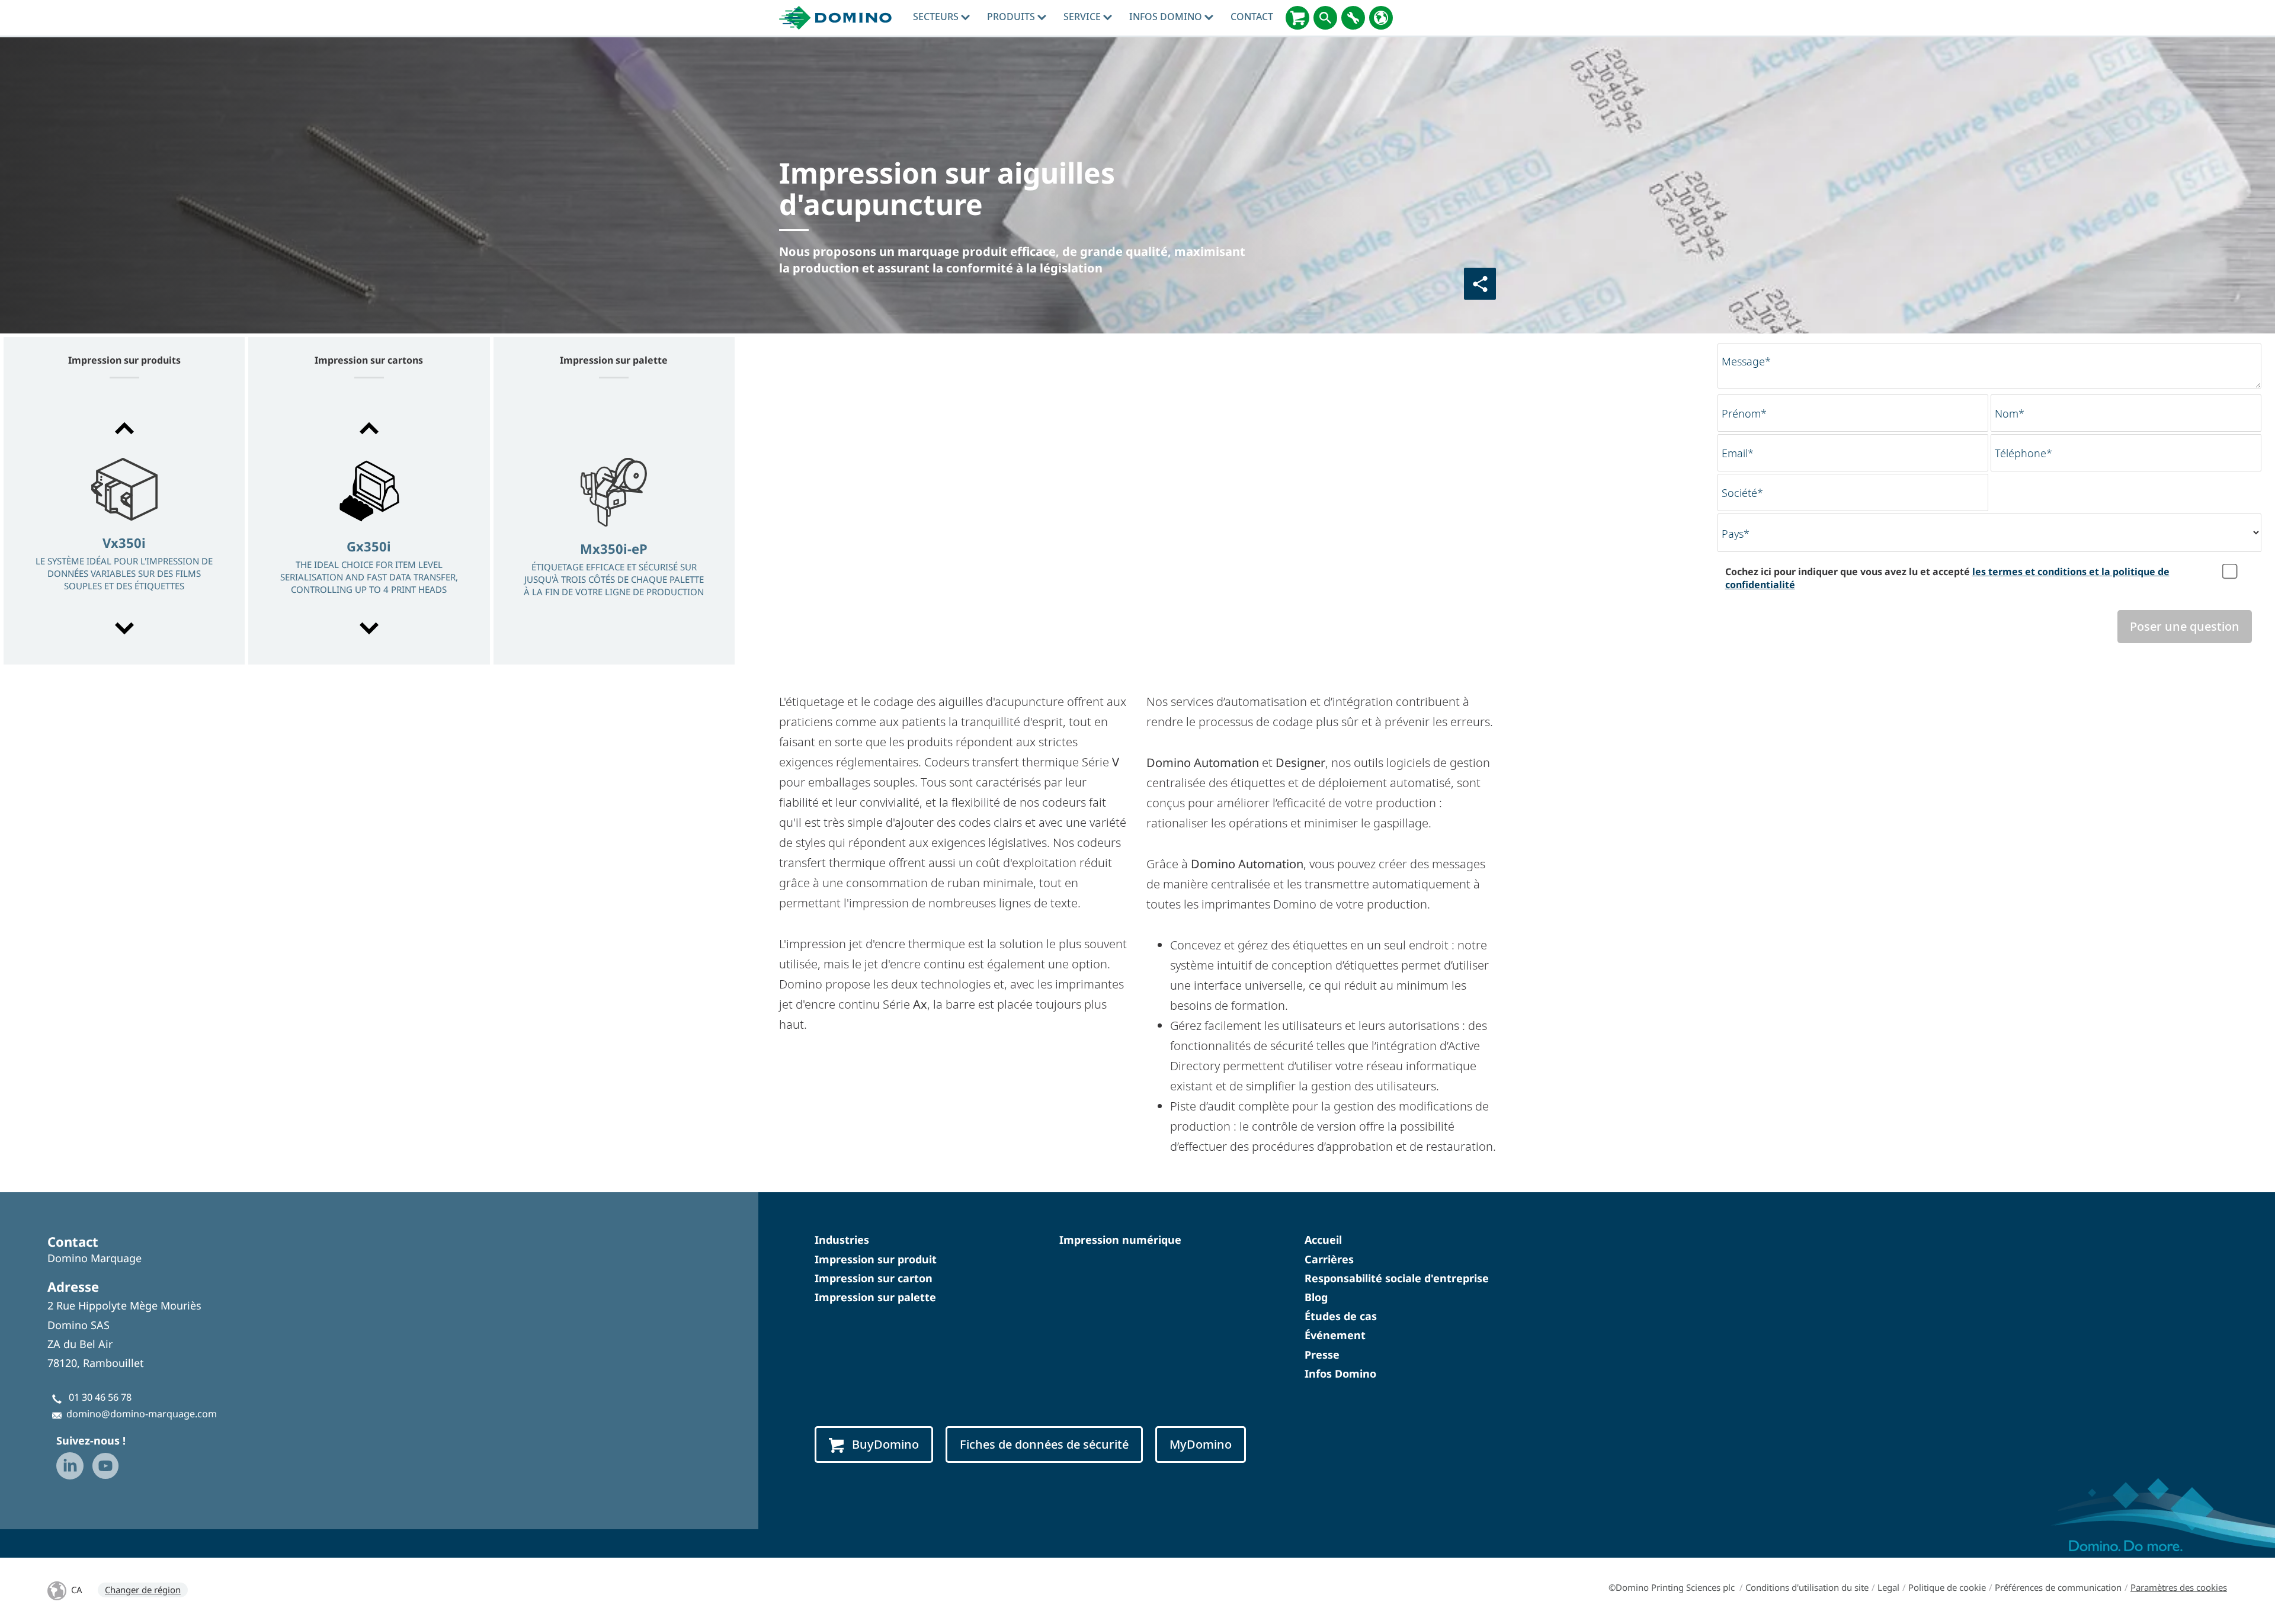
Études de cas (1341, 1316)
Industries (842, 1240)
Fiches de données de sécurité (1044, 1444)
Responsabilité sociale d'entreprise (1397, 1278)
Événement (1335, 1335)
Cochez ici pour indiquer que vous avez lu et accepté (1947, 578)
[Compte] (1353, 18)
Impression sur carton (874, 1278)
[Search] (1325, 18)
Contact (1252, 17)
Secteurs (937, 17)
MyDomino (1201, 1444)
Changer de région (143, 1590)
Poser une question (2185, 626)
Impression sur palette (875, 1297)
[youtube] (105, 1466)
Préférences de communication (2058, 1587)
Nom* (2010, 413)
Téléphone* (2024, 453)
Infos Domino (1167, 17)
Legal (1888, 1587)
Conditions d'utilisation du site (1807, 1587)
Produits (1012, 17)
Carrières (1329, 1259)
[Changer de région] (1381, 18)
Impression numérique (1120, 1240)
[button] (124, 428)
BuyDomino (885, 1444)
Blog (1316, 1297)
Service (1083, 17)
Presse (1322, 1355)
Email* (1738, 453)
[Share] (1480, 284)
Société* (1742, 493)
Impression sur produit (876, 1259)
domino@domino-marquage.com (142, 1414)
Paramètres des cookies (2179, 1587)
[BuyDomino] (1297, 18)
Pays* (1736, 534)
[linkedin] (70, 1466)
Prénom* (1744, 413)
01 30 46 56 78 (100, 1397)
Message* (1746, 361)
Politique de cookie (1947, 1587)
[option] (124, 529)
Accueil (1323, 1240)
